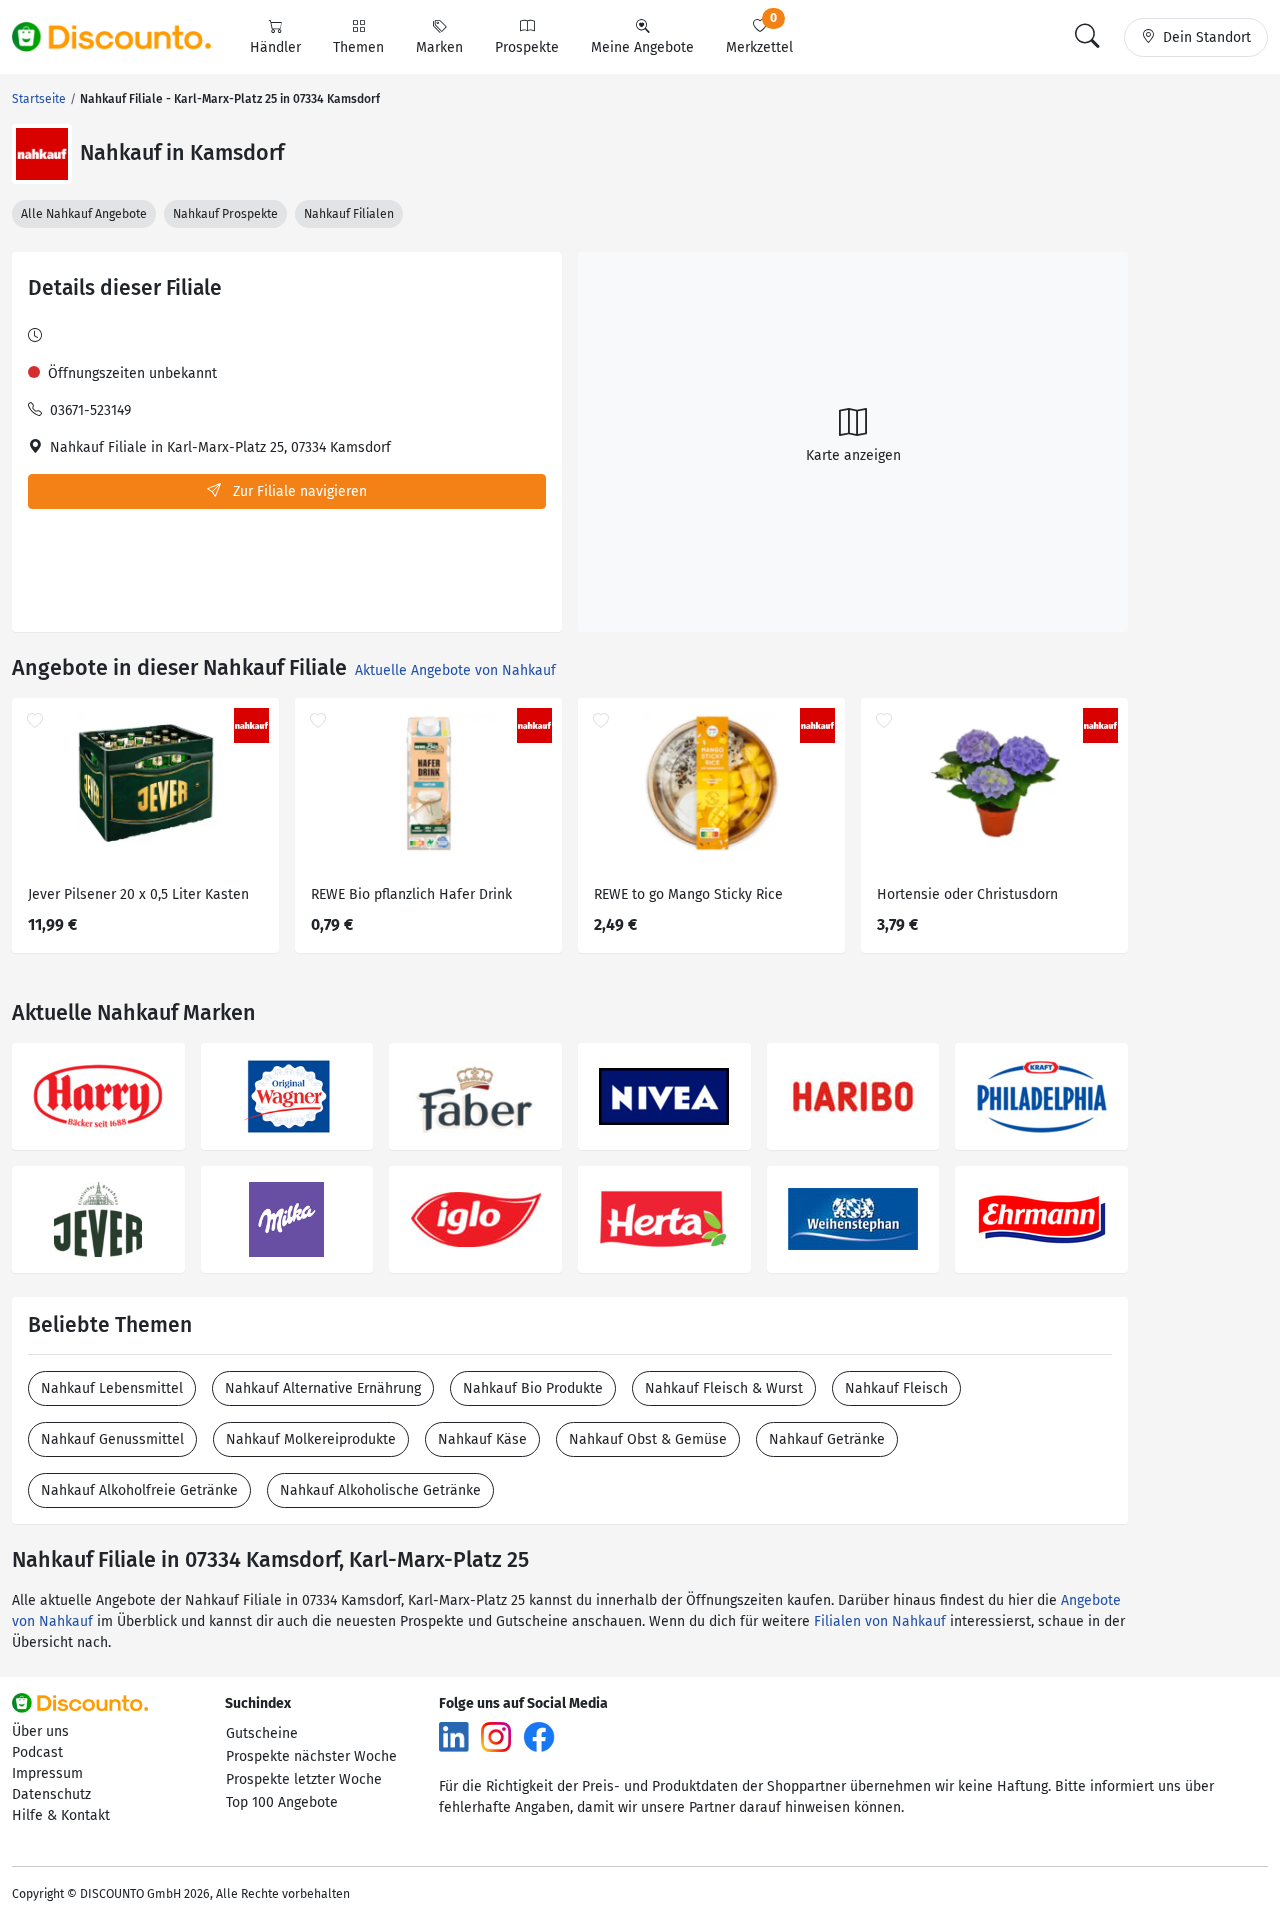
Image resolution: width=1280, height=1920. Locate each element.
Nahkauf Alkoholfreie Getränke (139, 1490)
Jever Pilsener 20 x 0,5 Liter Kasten (138, 894)
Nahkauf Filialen (349, 214)
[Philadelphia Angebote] (1041, 1096)
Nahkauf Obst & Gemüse (648, 1439)
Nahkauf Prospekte (225, 214)
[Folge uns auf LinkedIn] (454, 1735)
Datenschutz (51, 1794)
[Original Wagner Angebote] (287, 1096)
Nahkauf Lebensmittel (112, 1388)
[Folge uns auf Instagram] (496, 1735)
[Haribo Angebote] (853, 1096)
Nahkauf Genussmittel (112, 1439)
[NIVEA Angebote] (664, 1096)
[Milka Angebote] (287, 1219)
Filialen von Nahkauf (880, 1621)
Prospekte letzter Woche (304, 1779)
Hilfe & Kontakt (61, 1815)
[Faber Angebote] (475, 1096)
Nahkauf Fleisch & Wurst (724, 1388)
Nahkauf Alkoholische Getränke (380, 1490)
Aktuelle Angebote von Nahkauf (455, 670)
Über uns (40, 1731)
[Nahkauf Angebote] (42, 154)
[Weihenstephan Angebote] (853, 1219)
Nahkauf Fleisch (896, 1388)
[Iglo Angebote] (475, 1219)
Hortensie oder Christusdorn (967, 894)
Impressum (47, 1773)
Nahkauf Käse (482, 1439)
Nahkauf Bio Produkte (533, 1388)
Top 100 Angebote (282, 1802)
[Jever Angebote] (98, 1219)
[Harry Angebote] (98, 1096)
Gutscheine (262, 1733)
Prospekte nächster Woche (311, 1756)
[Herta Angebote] (664, 1219)
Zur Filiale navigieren (298, 491)
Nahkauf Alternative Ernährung (323, 1388)
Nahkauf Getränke (827, 1439)
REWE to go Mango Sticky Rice (688, 894)
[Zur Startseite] (123, 37)
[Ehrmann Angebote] (1041, 1219)
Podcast (37, 1752)
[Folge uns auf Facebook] (539, 1735)
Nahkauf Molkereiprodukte (311, 1439)
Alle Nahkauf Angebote (84, 214)
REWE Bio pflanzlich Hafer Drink (411, 894)
